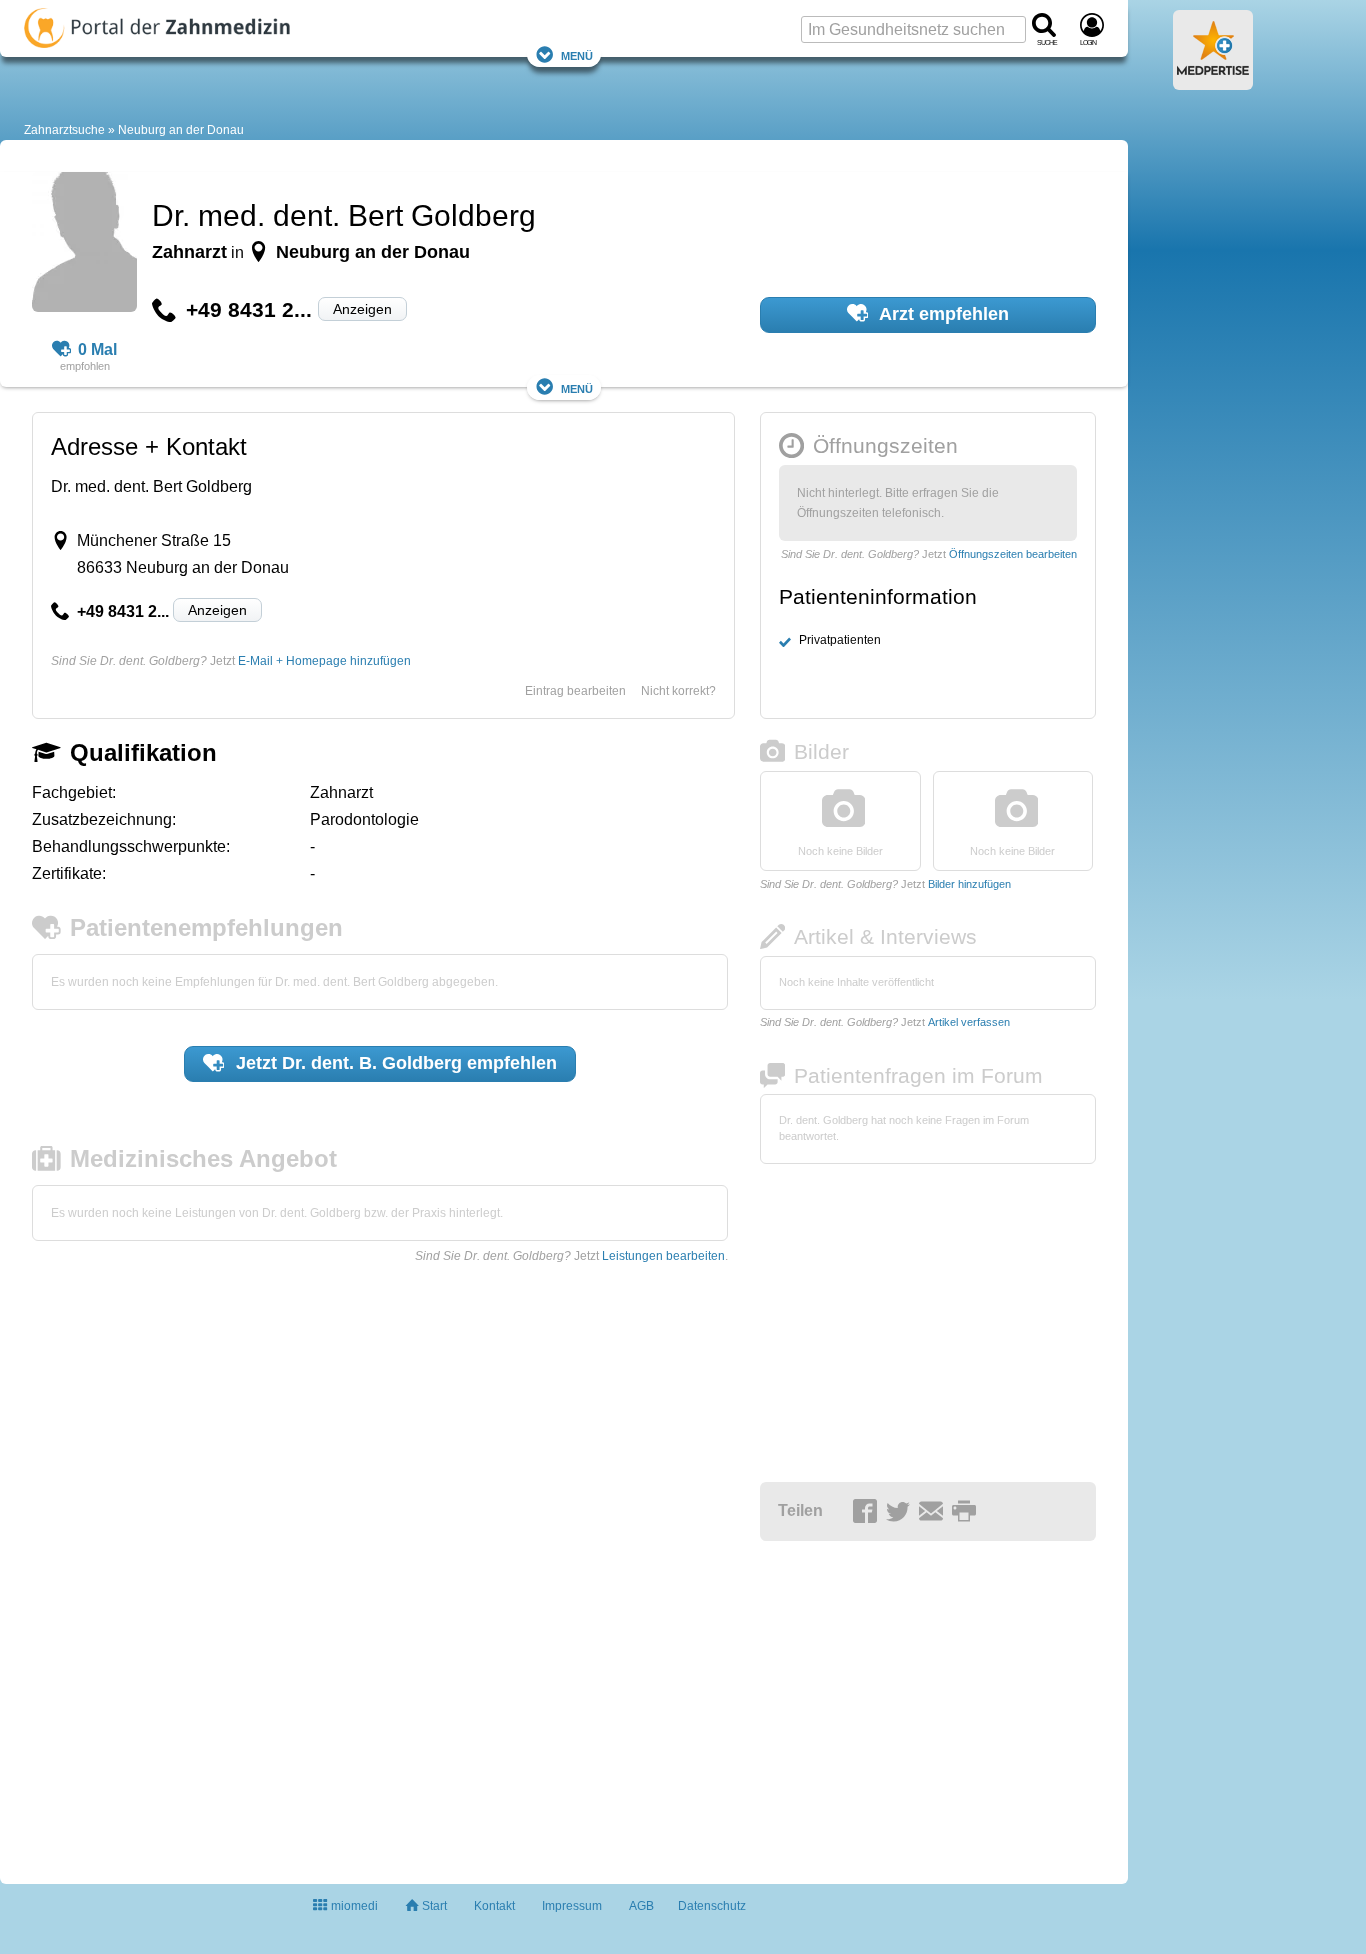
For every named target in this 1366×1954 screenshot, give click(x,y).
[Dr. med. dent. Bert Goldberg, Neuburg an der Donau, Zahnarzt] (84, 245)
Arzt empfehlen (942, 314)
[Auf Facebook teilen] (868, 1512)
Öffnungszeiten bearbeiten (1013, 554)
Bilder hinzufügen (969, 884)
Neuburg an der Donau (181, 130)
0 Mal (97, 349)
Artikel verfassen (969, 1022)
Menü (577, 54)
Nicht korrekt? (678, 691)
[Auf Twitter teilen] (901, 1512)
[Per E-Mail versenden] (934, 1512)
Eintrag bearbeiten (575, 691)
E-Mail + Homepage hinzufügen (324, 661)
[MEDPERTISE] (1213, 82)
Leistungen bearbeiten (663, 1256)
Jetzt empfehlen (394, 1063)
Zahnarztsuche (64, 130)
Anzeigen (362, 309)
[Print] (967, 1512)
